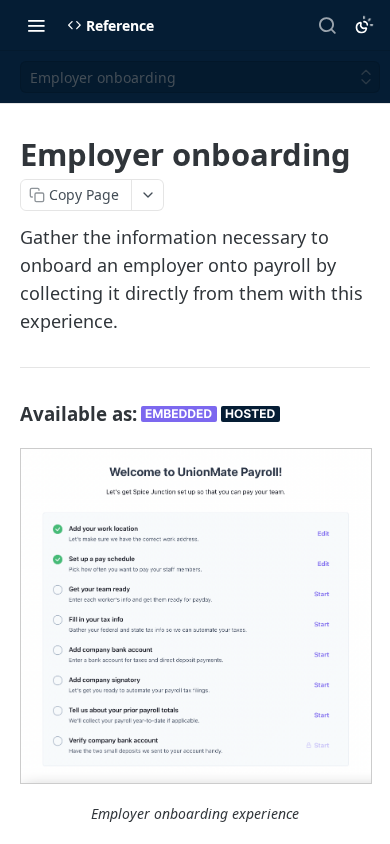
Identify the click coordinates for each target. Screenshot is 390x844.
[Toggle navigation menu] (36, 25)
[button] (195, 616)
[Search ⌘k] (327, 25)
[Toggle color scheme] (364, 25)
